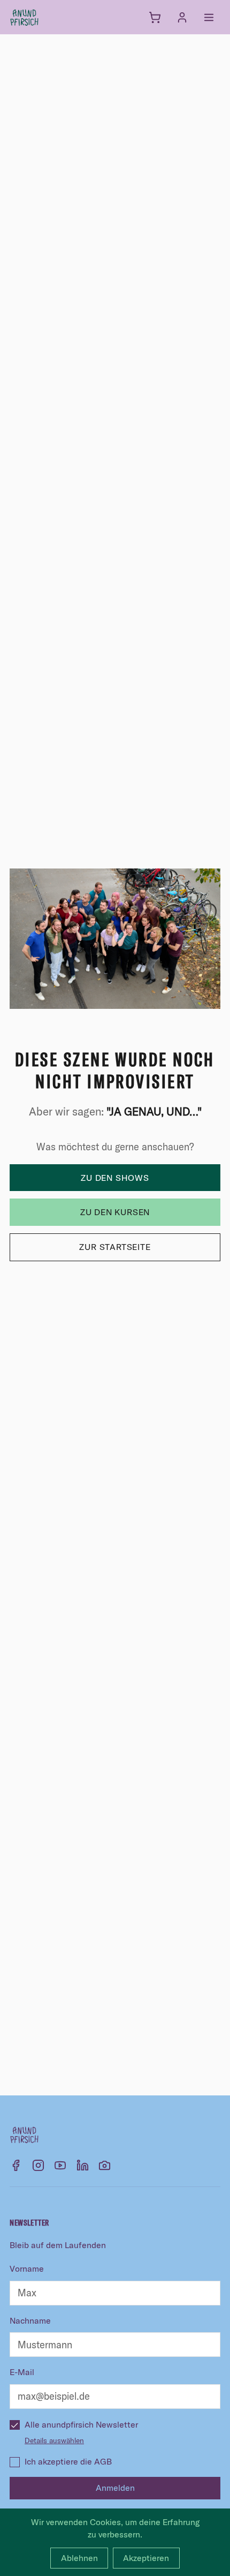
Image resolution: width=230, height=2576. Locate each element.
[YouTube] (60, 2165)
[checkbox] (14, 2425)
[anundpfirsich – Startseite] (42, 17)
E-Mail (22, 2372)
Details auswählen (54, 2440)
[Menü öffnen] (209, 17)
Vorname (27, 2268)
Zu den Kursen (115, 1212)
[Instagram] (38, 2165)
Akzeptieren (146, 2558)
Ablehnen (79, 2558)
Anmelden (115, 2488)
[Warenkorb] (155, 17)
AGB (103, 2461)
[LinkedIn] (83, 2165)
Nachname (30, 2320)
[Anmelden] (182, 17)
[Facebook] (16, 2165)
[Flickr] (105, 2165)
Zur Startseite (115, 1247)
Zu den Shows (115, 1178)
